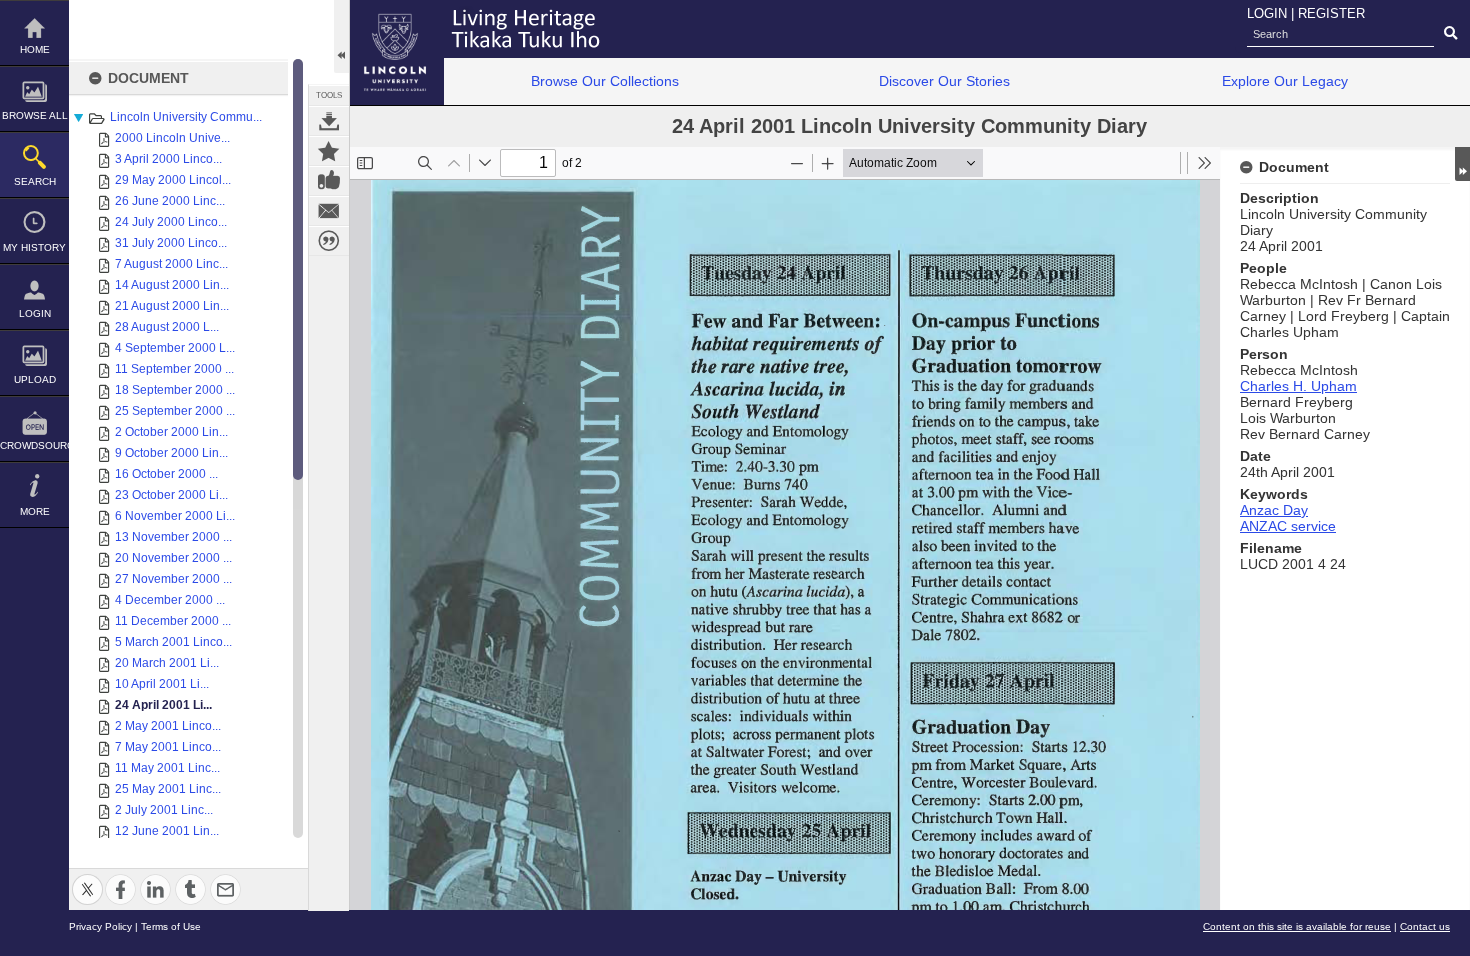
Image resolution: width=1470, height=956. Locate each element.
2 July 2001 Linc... (164, 810)
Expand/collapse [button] (1462, 164)
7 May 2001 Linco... (168, 747)
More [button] (35, 511)
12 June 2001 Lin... (167, 831)
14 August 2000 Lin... (172, 285)
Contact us (1425, 926)
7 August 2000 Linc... (171, 264)
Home (35, 49)
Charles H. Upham (1298, 386)
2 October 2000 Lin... (171, 432)
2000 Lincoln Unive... (172, 138)
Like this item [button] (329, 181)
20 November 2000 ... (173, 558)
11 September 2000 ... (174, 369)
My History (34, 247)
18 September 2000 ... (175, 390)
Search (35, 181)
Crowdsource (34, 445)
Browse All (35, 115)
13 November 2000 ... (173, 537)
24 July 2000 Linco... (171, 222)
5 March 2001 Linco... (173, 642)
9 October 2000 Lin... (171, 453)
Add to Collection (329, 151)
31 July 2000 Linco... (171, 243)
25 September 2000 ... (175, 411)
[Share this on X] (87, 877)
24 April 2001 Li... (163, 705)
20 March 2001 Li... (167, 663)
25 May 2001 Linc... (168, 789)
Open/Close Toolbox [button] (341, 36)
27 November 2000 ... (173, 579)
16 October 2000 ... (166, 474)
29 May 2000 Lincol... (173, 180)
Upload (35, 379)
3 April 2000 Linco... (168, 159)
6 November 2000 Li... (175, 516)
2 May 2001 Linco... (168, 726)
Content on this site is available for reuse (1297, 926)
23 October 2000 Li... (171, 495)
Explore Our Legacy (1285, 81)
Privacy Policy (100, 926)
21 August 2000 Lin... (172, 306)
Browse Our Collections (605, 81)
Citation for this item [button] (329, 241)
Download (329, 121)
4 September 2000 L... (175, 348)
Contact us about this (329, 211)
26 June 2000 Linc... (170, 201)
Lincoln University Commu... (186, 117)
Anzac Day (1274, 510)
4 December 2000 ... (170, 600)
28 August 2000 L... (167, 327)
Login (35, 313)
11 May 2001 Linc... (167, 768)
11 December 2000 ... (173, 621)
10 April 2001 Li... (162, 684)
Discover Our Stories (944, 81)
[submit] (1450, 34)
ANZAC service (1288, 526)
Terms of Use (171, 926)
